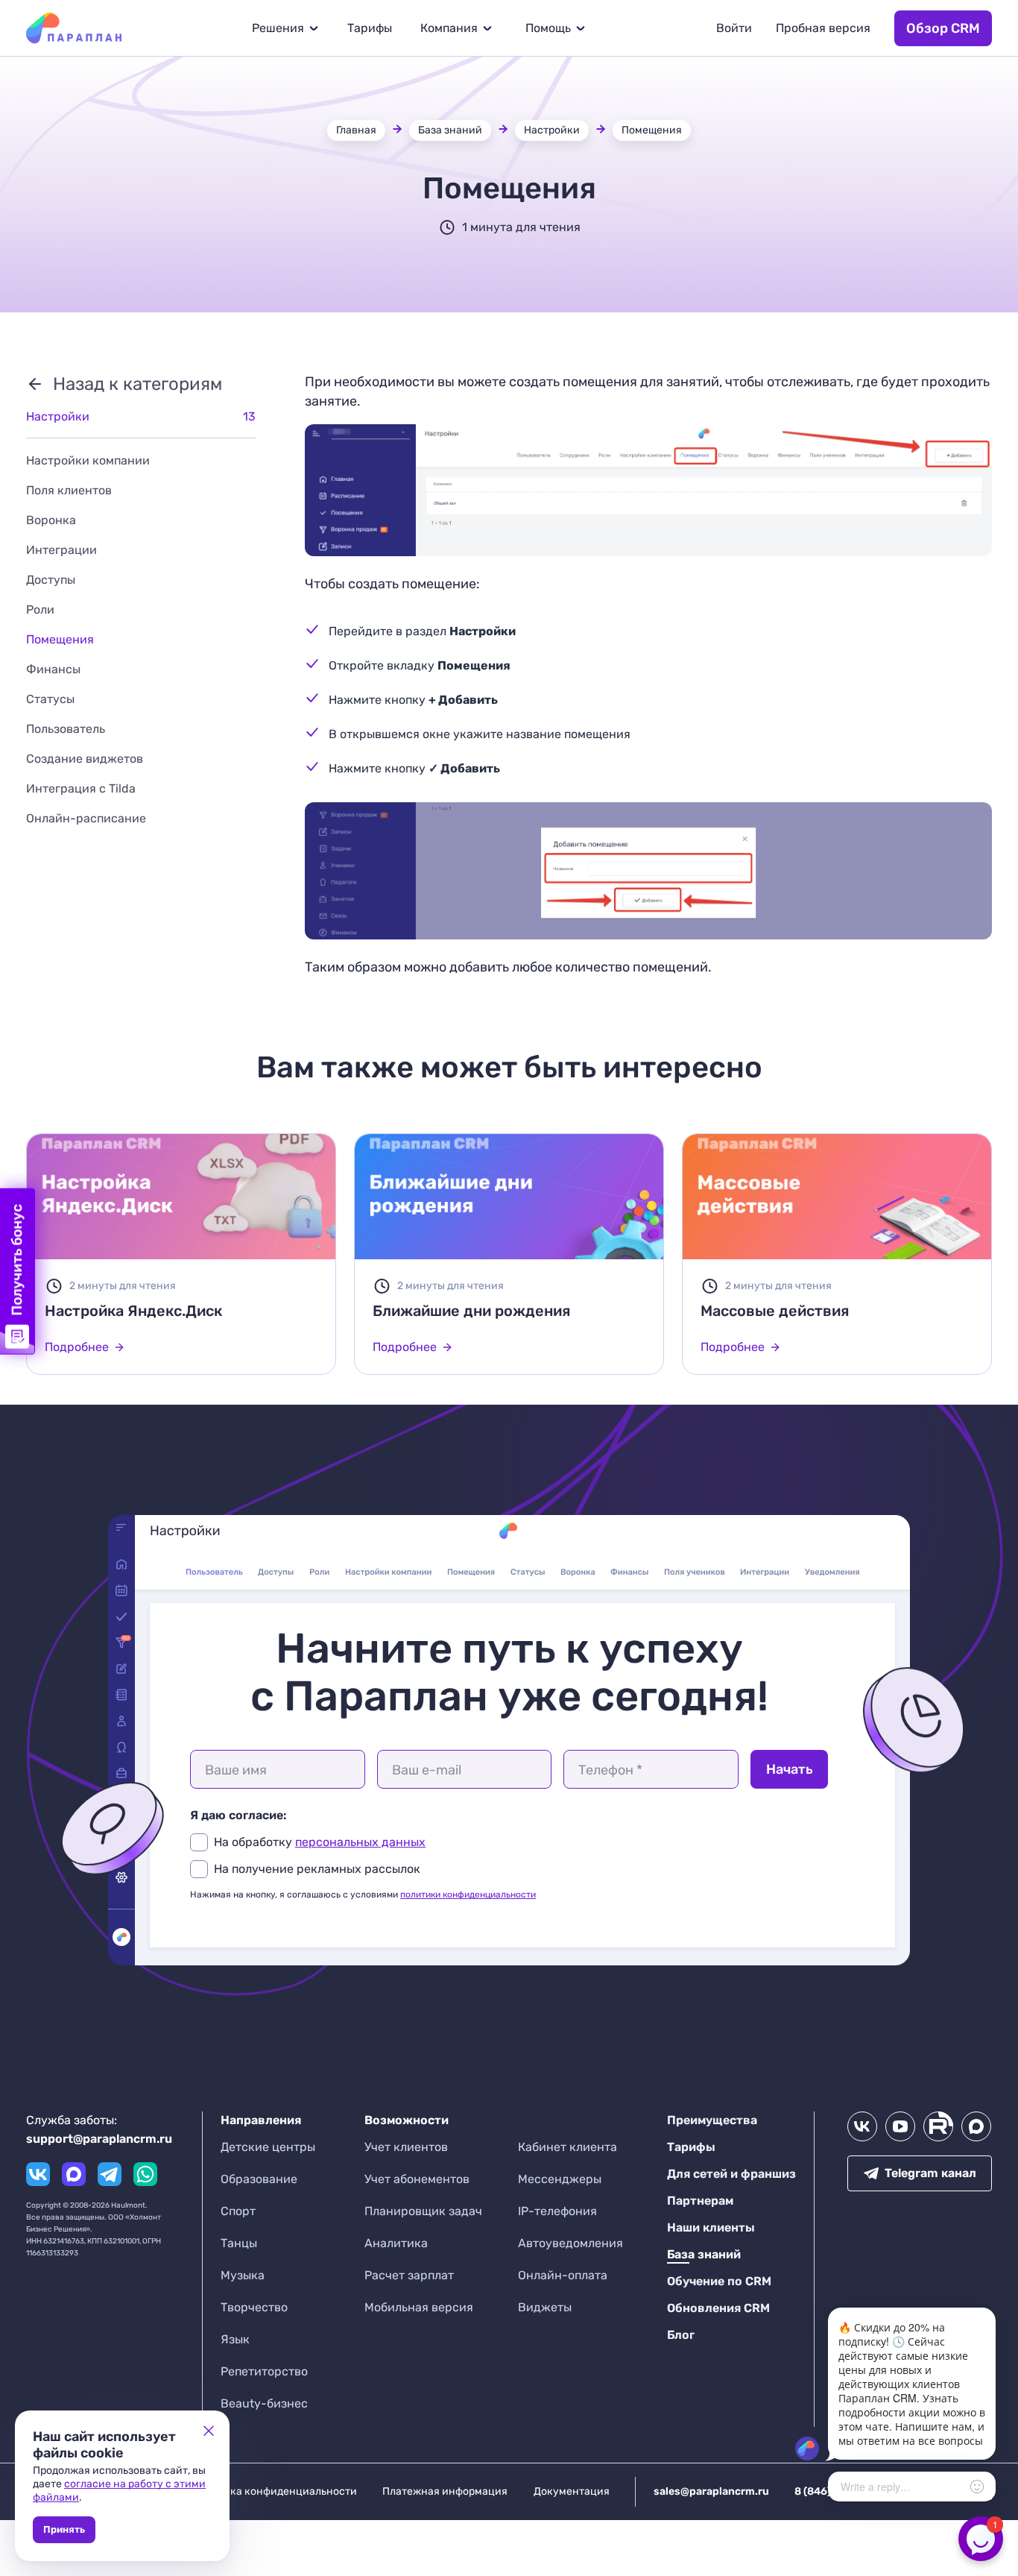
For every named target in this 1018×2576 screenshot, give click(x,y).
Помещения (652, 130)
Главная (356, 130)
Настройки (552, 130)
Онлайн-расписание (86, 818)
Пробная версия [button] (823, 28)
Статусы (50, 699)
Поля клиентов (69, 490)
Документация (572, 2491)
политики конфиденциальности (468, 1895)
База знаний (450, 130)
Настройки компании (88, 460)
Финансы (53, 669)
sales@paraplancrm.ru (711, 2491)
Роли (40, 610)
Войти (734, 28)
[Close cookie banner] (209, 2431)
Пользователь (66, 729)
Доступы (51, 580)
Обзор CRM (943, 28)
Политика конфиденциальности (275, 2491)
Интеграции (61, 550)
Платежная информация (445, 2491)
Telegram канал (930, 2173)
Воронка (51, 520)
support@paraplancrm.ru (99, 2139)
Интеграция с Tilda (81, 788)
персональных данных (360, 1842)
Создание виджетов (85, 759)
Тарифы (370, 28)
